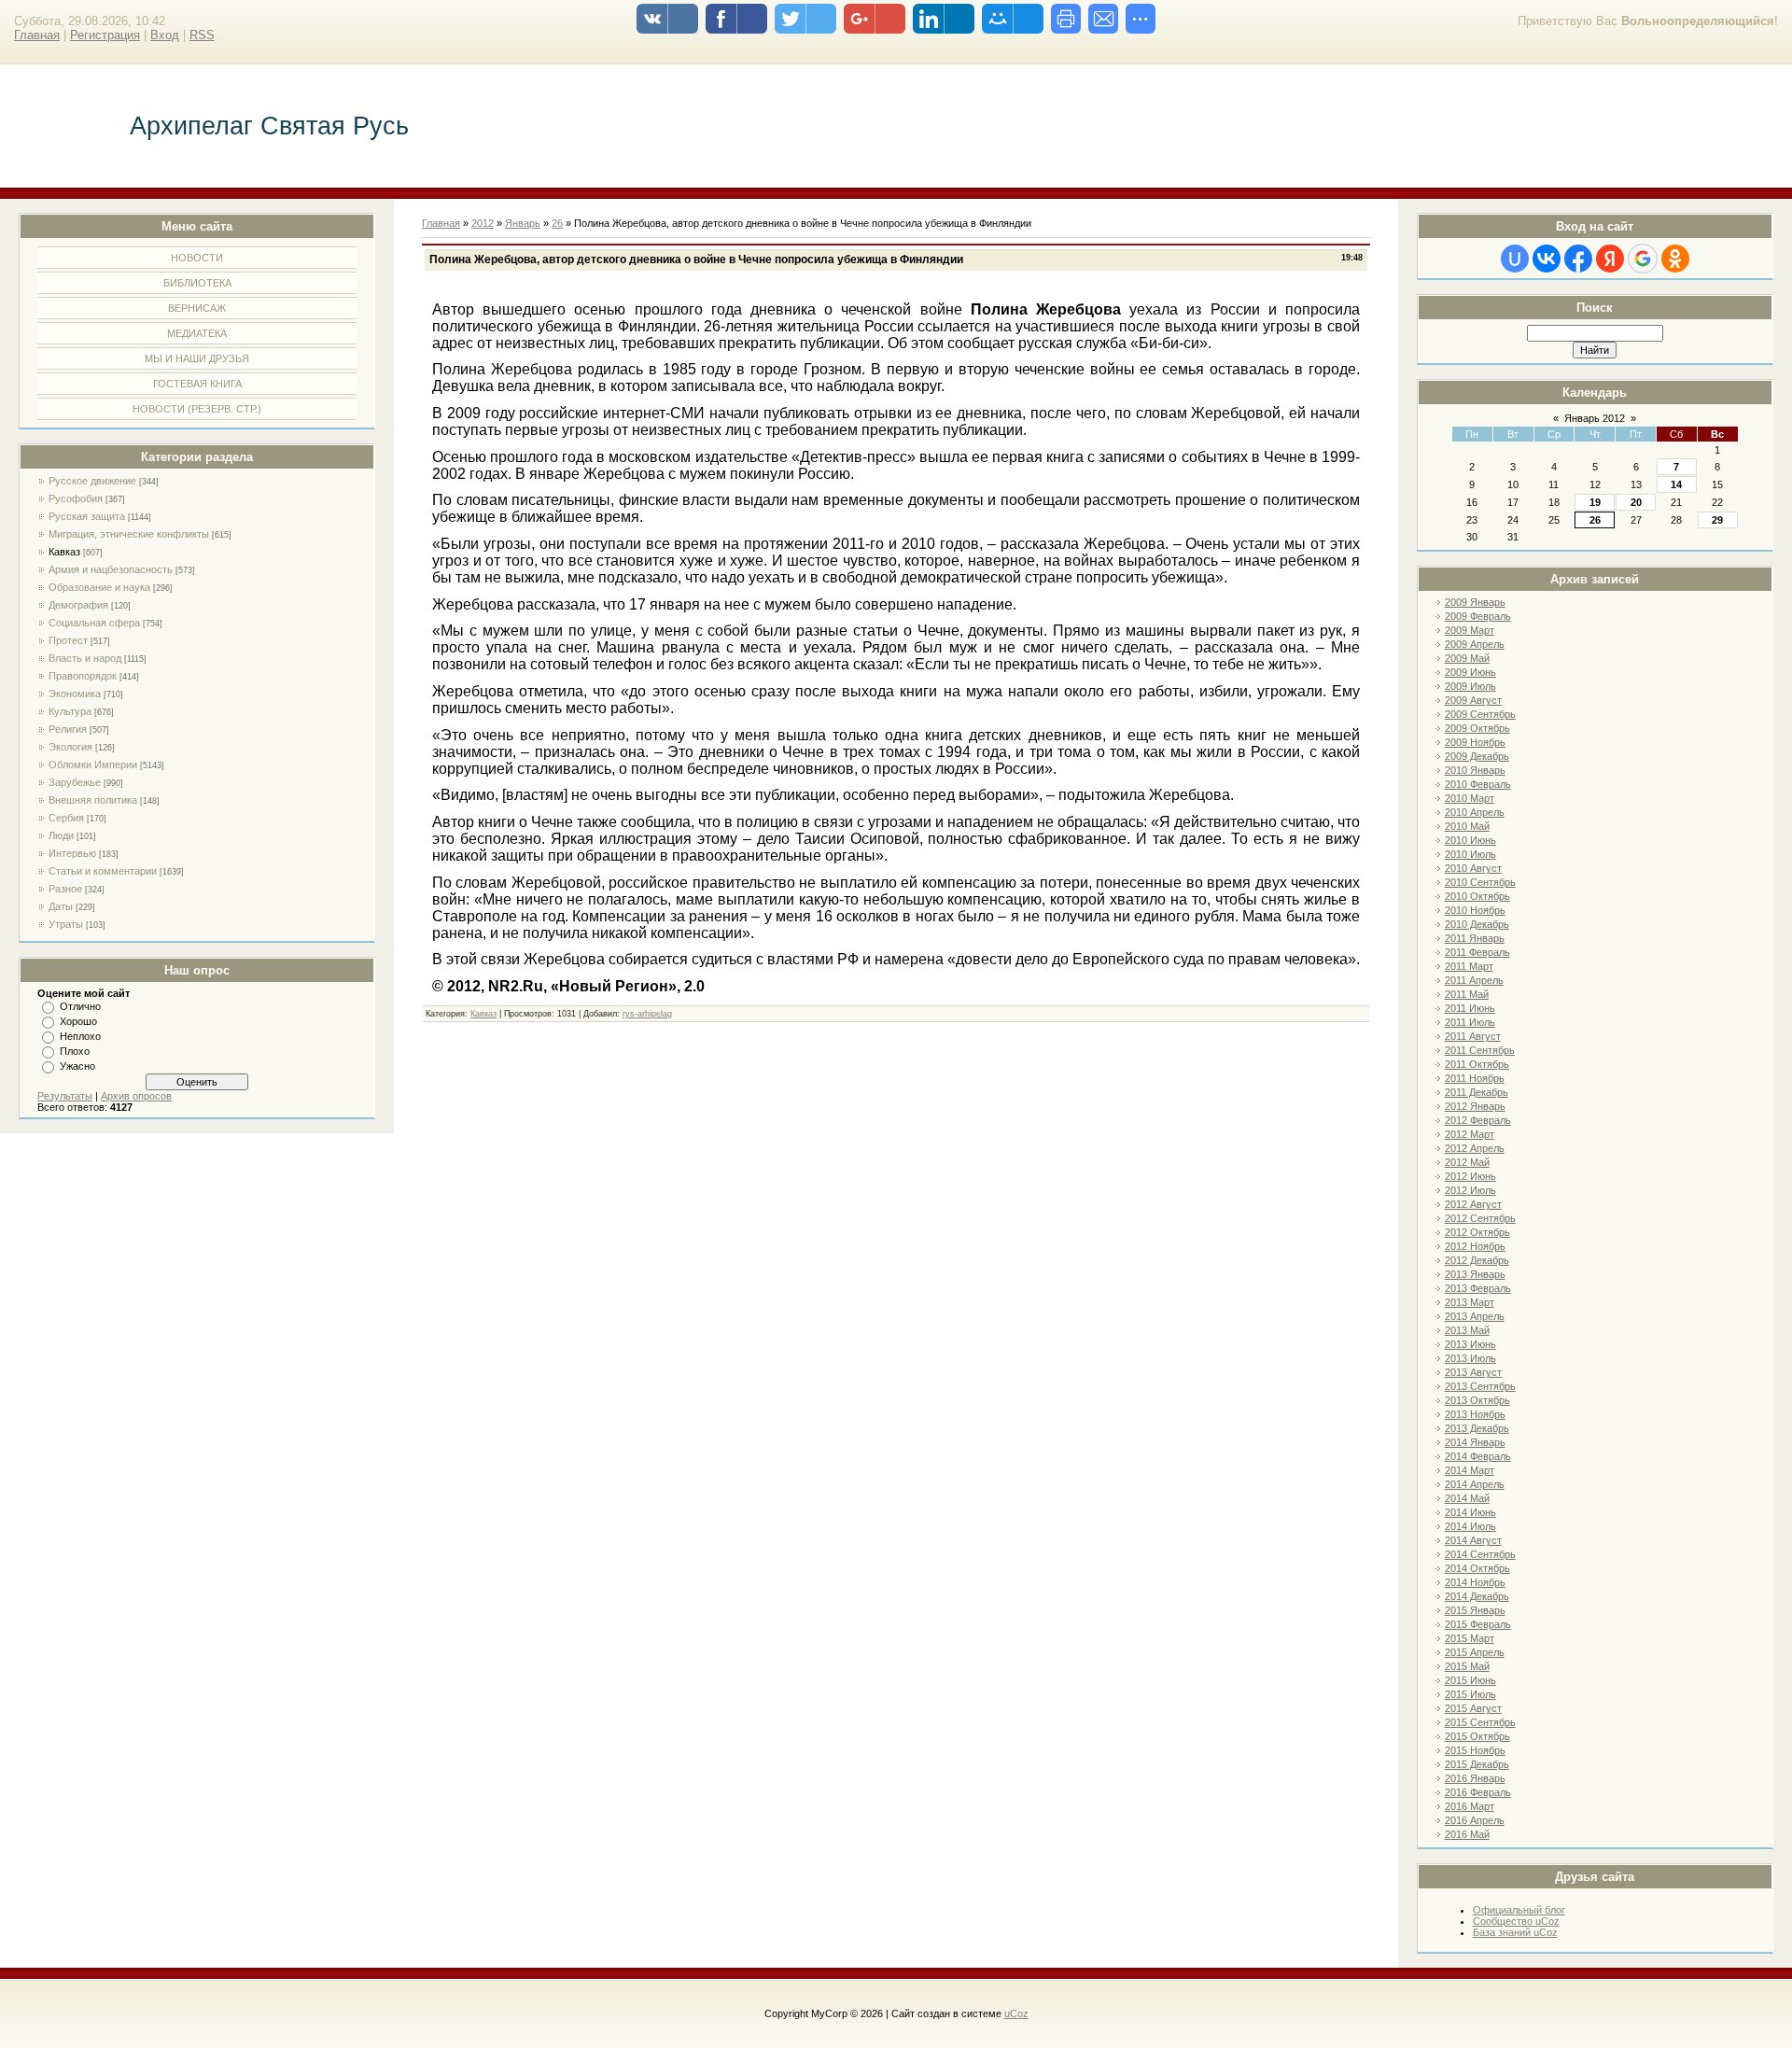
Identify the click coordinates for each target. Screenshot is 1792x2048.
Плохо (75, 1051)
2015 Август (1473, 1708)
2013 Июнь (1470, 1344)
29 (1717, 520)
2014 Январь (1475, 1442)
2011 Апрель (1474, 980)
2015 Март (1470, 1638)
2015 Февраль (1478, 1624)
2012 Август (1473, 1204)
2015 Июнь (1470, 1680)
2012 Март (1470, 1134)
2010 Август (1473, 868)
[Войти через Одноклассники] (1675, 259)
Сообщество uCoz (1516, 1921)
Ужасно (77, 1066)
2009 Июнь (1470, 672)
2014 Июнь (1470, 1512)
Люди (61, 835)
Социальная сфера (94, 623)
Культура (70, 711)
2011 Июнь (1470, 1008)
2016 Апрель (1475, 1820)
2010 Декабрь (1477, 924)
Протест (68, 640)
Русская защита (87, 516)
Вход (165, 35)
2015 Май (1467, 1666)
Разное (65, 889)
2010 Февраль (1478, 784)
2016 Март (1470, 1806)
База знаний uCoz (1515, 1932)
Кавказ (64, 552)
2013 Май (1467, 1330)
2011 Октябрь (1477, 1064)
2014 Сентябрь (1480, 1554)
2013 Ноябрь (1475, 1414)
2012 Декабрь (1477, 1260)
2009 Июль (1470, 686)
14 (1676, 484)
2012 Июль (1470, 1190)
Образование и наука (99, 587)
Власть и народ (85, 658)
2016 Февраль (1478, 1792)
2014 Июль (1470, 1526)
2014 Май (1467, 1498)
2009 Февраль (1478, 616)
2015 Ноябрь (1475, 1750)
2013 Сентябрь (1480, 1386)
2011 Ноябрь (1475, 1078)
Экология (70, 747)
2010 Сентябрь (1480, 882)
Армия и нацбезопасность (111, 569)
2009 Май (1467, 658)
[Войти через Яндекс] (1610, 259)
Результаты (65, 1096)
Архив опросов (136, 1096)
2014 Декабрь (1477, 1596)
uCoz (1016, 2013)
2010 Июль (1470, 854)
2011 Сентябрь (1480, 1050)
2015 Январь (1475, 1610)
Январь (523, 223)
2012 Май (1467, 1162)
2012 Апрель (1475, 1148)
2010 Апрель (1475, 812)
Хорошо (78, 1021)
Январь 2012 (1595, 418)
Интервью (72, 853)
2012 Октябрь (1477, 1232)
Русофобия (76, 498)
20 (1636, 502)
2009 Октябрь (1477, 728)
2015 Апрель (1475, 1652)
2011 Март (1469, 966)
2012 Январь (1475, 1106)
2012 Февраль (1478, 1120)
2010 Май (1467, 826)
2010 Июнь (1470, 840)
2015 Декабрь (1477, 1764)
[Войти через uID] (1515, 259)
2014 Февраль (1478, 1456)
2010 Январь (1475, 770)
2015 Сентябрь (1480, 1722)
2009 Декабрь (1477, 756)
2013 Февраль (1478, 1288)
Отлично (80, 1006)
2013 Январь (1475, 1274)
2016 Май (1467, 1834)
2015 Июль (1470, 1694)
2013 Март (1470, 1302)
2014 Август (1473, 1540)
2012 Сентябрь (1480, 1218)
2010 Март (1470, 798)
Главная (37, 35)
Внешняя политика (93, 800)
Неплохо (80, 1036)
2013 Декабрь (1477, 1428)
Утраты (66, 924)
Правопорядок (83, 676)
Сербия (66, 818)
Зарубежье (75, 782)
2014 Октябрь (1477, 1568)
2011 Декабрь (1477, 1092)
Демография (78, 605)
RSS (202, 35)
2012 (483, 223)
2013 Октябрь (1477, 1400)
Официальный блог (1519, 1910)
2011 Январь (1475, 938)
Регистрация (105, 35)
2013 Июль (1470, 1358)
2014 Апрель (1475, 1484)
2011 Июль (1470, 1022)
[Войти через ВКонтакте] (1547, 259)
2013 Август (1473, 1372)
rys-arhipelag (647, 1014)
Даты (61, 906)
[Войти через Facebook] (1578, 259)
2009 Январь (1475, 602)
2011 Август (1473, 1036)
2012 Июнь (1470, 1176)
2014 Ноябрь (1475, 1582)
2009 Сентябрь (1480, 714)
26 (1595, 520)
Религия (68, 729)
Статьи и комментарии (103, 871)
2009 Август (1473, 700)
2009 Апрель (1475, 644)
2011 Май (1467, 994)
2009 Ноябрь (1475, 742)
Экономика (75, 694)
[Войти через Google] (1643, 259)
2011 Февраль (1477, 952)
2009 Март (1470, 630)
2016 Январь (1475, 1778)
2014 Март (1470, 1470)
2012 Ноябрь (1475, 1246)
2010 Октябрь (1477, 896)
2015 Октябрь (1477, 1736)
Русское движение (92, 481)
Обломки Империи (93, 764)
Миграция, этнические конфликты (129, 534)
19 (1595, 502)
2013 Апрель (1475, 1316)
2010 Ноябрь (1475, 910)
